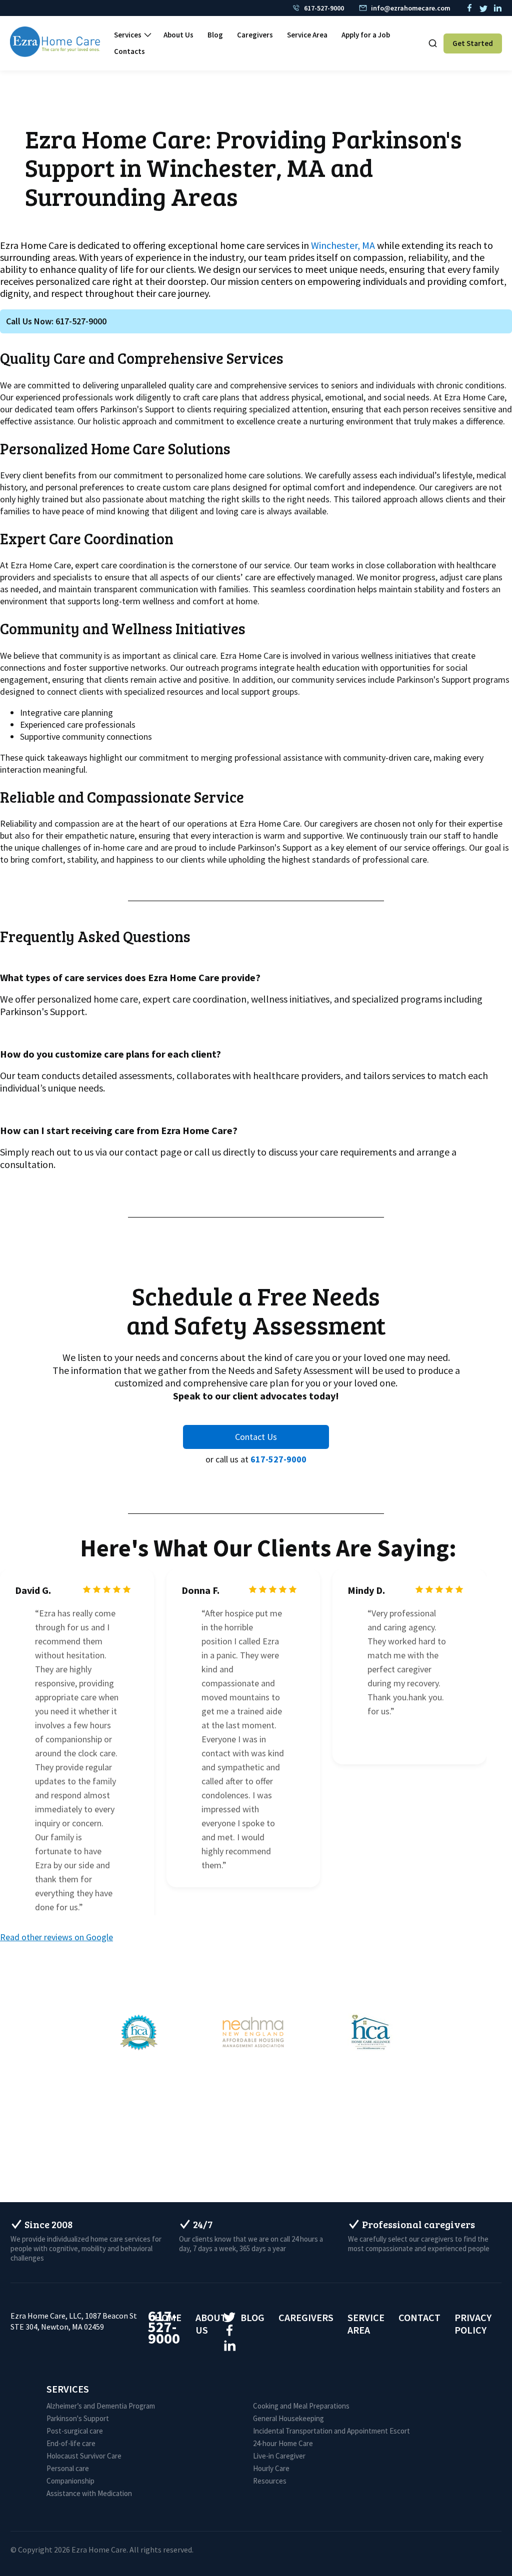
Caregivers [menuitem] (255, 35)
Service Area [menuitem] (307, 35)
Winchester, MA (343, 245)
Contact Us (256, 1437)
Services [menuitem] (128, 35)
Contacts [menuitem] (129, 52)
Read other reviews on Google (56, 1937)
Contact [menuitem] (419, 2317)
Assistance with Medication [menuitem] (89, 2493)
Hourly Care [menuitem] (271, 2468)
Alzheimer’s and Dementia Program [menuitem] (101, 2406)
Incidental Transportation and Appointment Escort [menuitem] (331, 2431)
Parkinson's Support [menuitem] (78, 2418)
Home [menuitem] (168, 2317)
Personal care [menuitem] (68, 2468)
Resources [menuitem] (270, 2481)
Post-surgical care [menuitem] (75, 2431)
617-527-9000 (278, 1459)
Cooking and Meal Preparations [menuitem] (301, 2406)
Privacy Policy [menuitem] (473, 2324)
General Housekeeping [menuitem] (288, 2418)
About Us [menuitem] (178, 35)
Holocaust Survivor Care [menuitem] (84, 2456)
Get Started (473, 43)
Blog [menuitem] (215, 35)
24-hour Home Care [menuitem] (283, 2443)
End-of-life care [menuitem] (71, 2443)
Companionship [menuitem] (70, 2481)
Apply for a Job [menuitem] (366, 35)
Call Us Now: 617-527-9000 (56, 321)
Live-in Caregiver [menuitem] (279, 2456)
